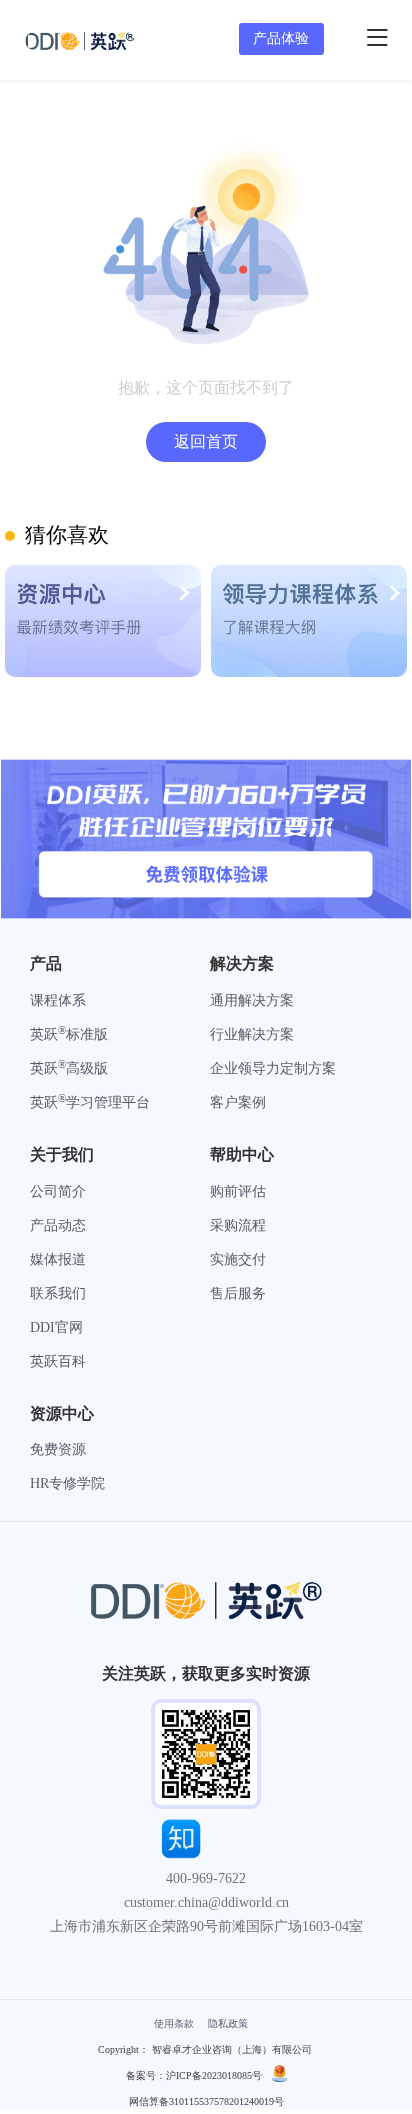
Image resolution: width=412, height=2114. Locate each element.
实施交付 (238, 1259)
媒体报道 (58, 1259)
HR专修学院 (67, 1483)
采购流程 (238, 1225)
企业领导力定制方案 (273, 1068)
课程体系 (58, 1000)
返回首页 (206, 441)
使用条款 (174, 2023)
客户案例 (238, 1102)
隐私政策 (228, 2023)
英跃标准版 (69, 1034)
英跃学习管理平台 (90, 1102)
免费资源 (58, 1449)
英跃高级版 (69, 1068)
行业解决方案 (252, 1034)
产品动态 (58, 1225)
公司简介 (58, 1191)
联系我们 (58, 1293)
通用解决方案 (252, 1000)
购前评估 (238, 1191)
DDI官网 (56, 1327)
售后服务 (238, 1293)
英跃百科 (58, 1361)
